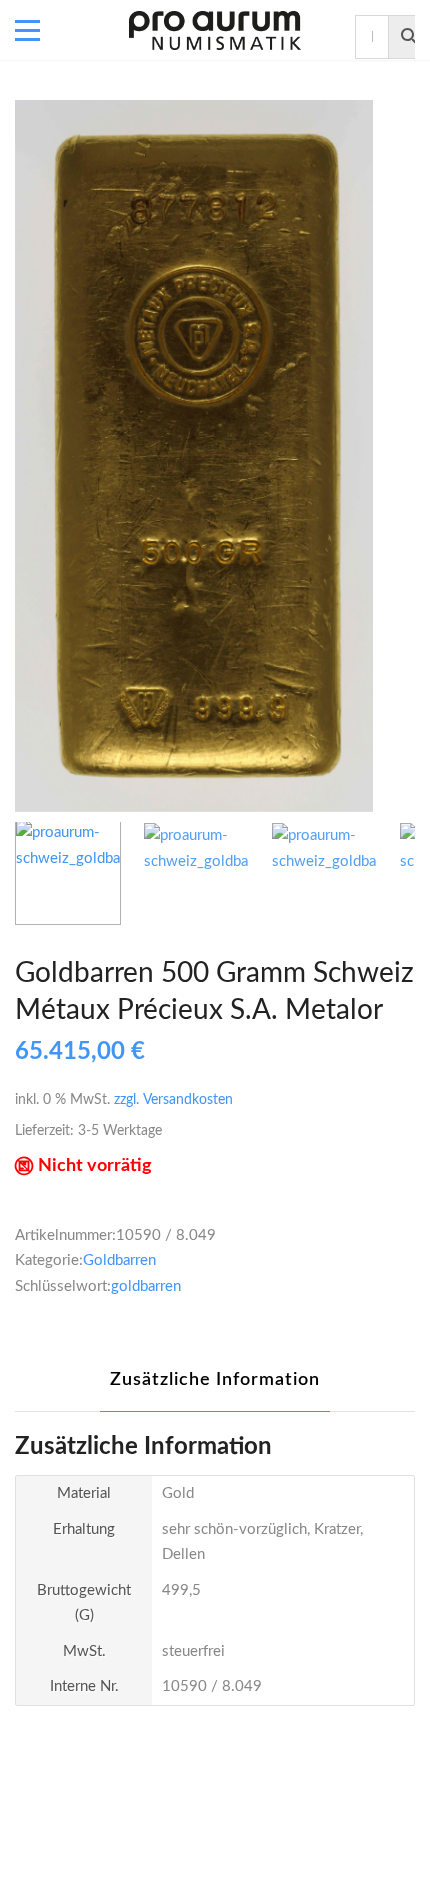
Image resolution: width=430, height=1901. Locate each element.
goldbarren (146, 1286)
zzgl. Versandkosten (173, 1100)
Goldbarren (119, 1260)
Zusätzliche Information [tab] (215, 1380)
